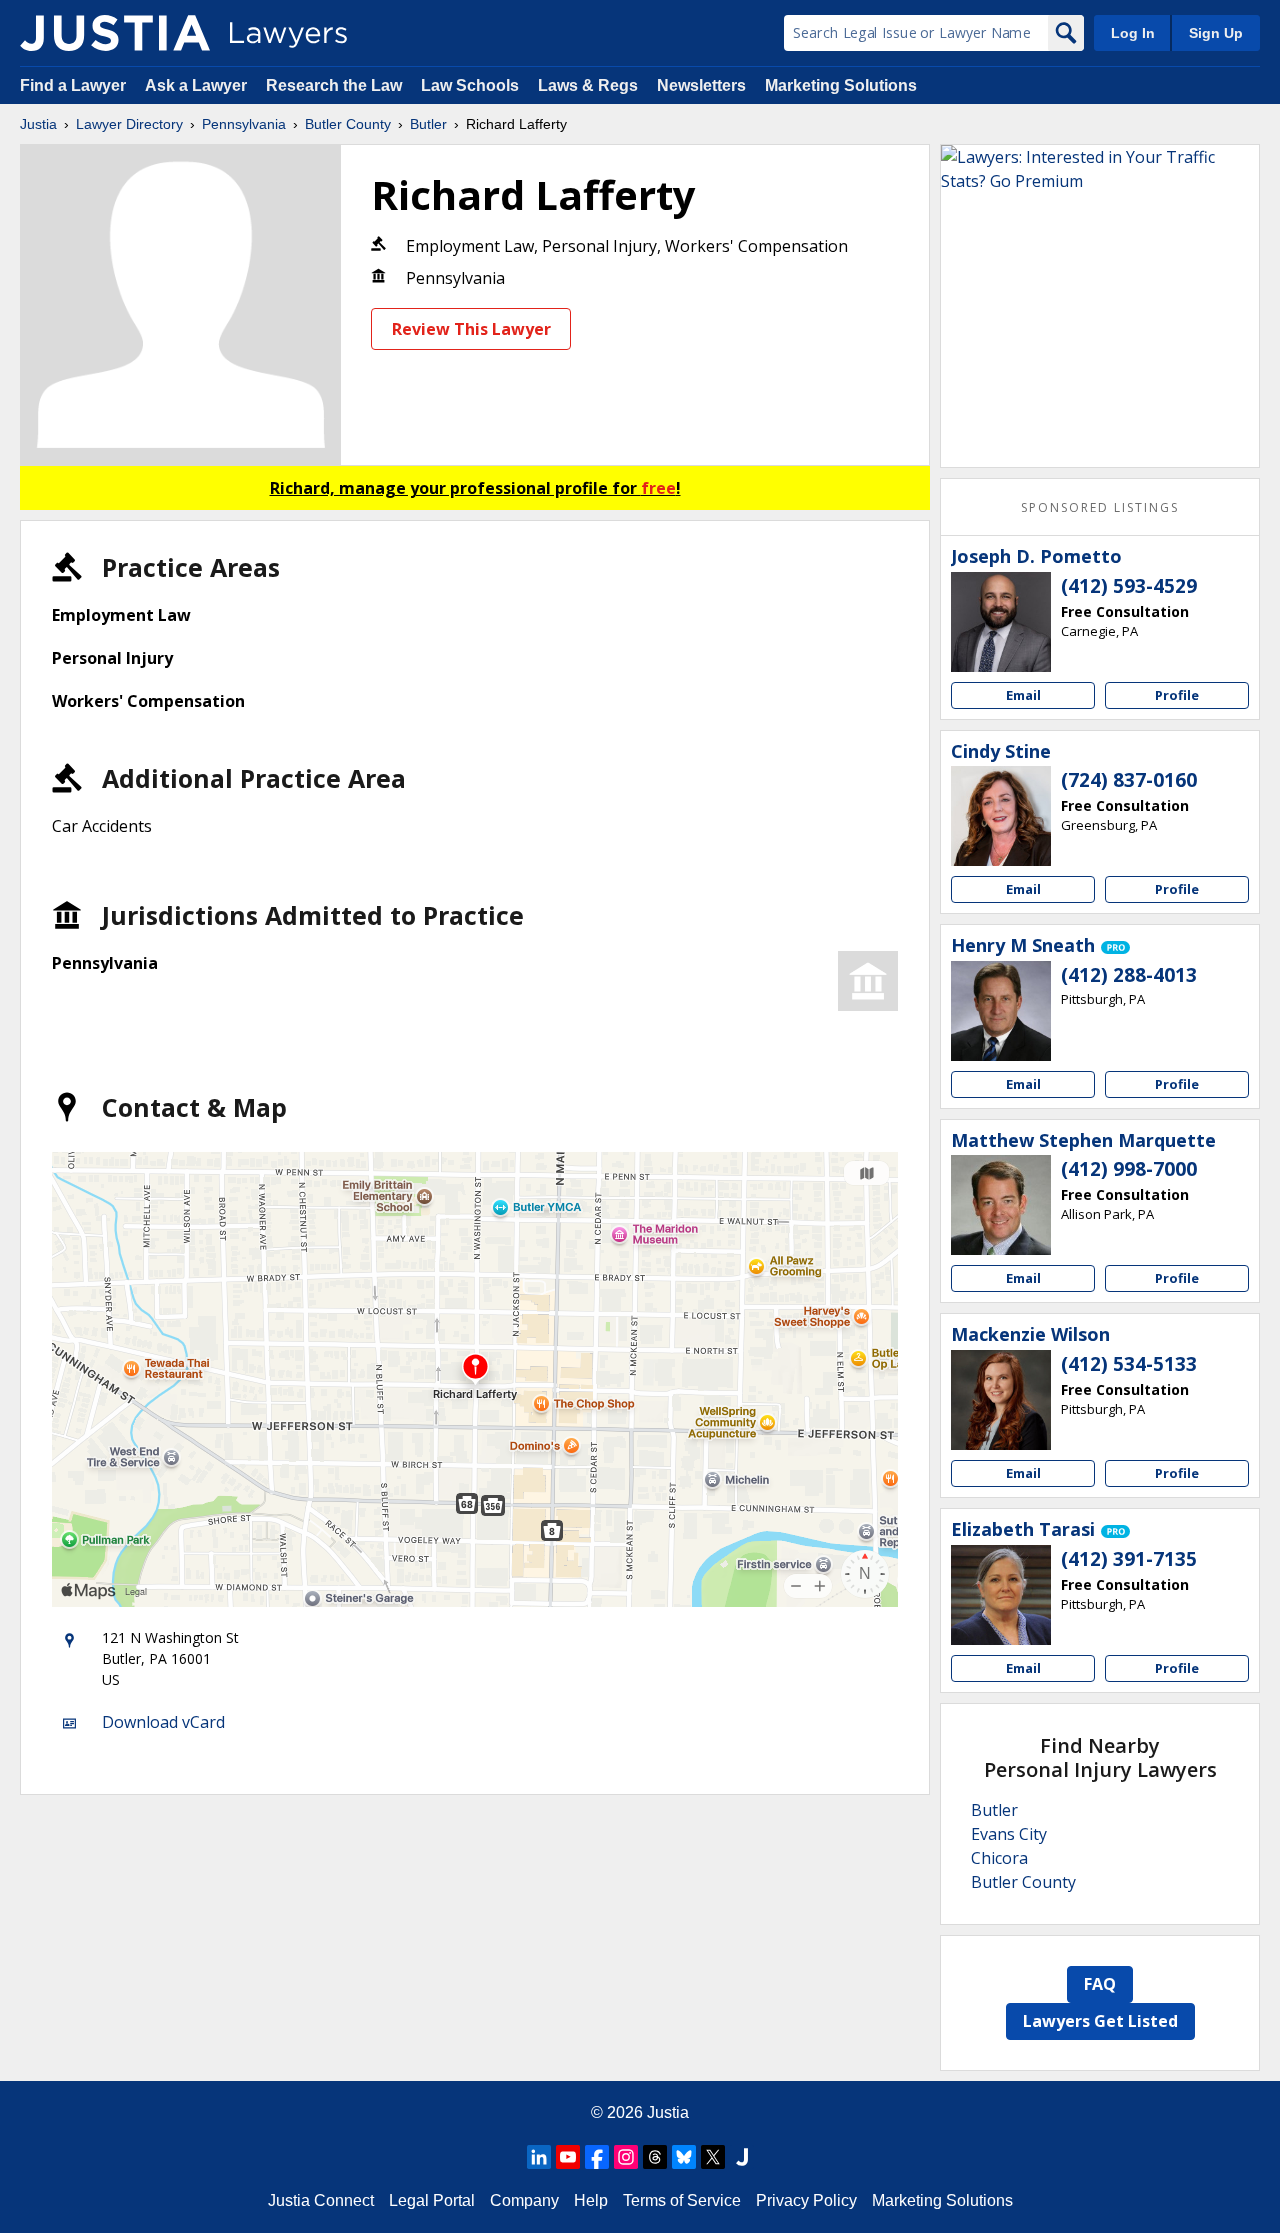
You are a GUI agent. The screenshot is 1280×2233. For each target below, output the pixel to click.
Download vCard (163, 1722)
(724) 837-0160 (1129, 780)
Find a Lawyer (73, 85)
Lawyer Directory (129, 124)
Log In (1133, 33)
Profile (1177, 695)
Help (591, 2200)
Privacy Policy (806, 2200)
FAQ (1100, 1984)
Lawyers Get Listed (1100, 2021)
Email (1023, 695)
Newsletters (701, 85)
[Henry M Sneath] (1001, 1011)
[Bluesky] (684, 2157)
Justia (38, 124)
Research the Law (334, 85)
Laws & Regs (588, 85)
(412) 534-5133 (1129, 1364)
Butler (428, 124)
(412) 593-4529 (1129, 586)
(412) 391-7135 (1129, 1559)
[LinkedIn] (539, 2157)
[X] (713, 2157)
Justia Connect (321, 2200)
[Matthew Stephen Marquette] (1001, 1205)
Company (524, 2200)
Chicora (999, 1858)
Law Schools (470, 85)
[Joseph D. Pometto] (1001, 622)
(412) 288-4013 (1129, 975)
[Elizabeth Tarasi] (1001, 1595)
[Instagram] (626, 2157)
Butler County (348, 124)
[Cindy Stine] (1001, 816)
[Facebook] (597, 2157)
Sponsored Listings (1100, 507)
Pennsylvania (244, 124)
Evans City (1009, 1834)
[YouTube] (568, 2157)
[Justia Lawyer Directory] (115, 33)
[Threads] (655, 2157)
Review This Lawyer (471, 329)
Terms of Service (682, 2200)
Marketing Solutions (841, 85)
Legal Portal (432, 2200)
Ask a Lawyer (198, 85)
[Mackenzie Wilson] (1001, 1400)
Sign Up (1216, 33)
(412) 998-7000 (1129, 1169)
